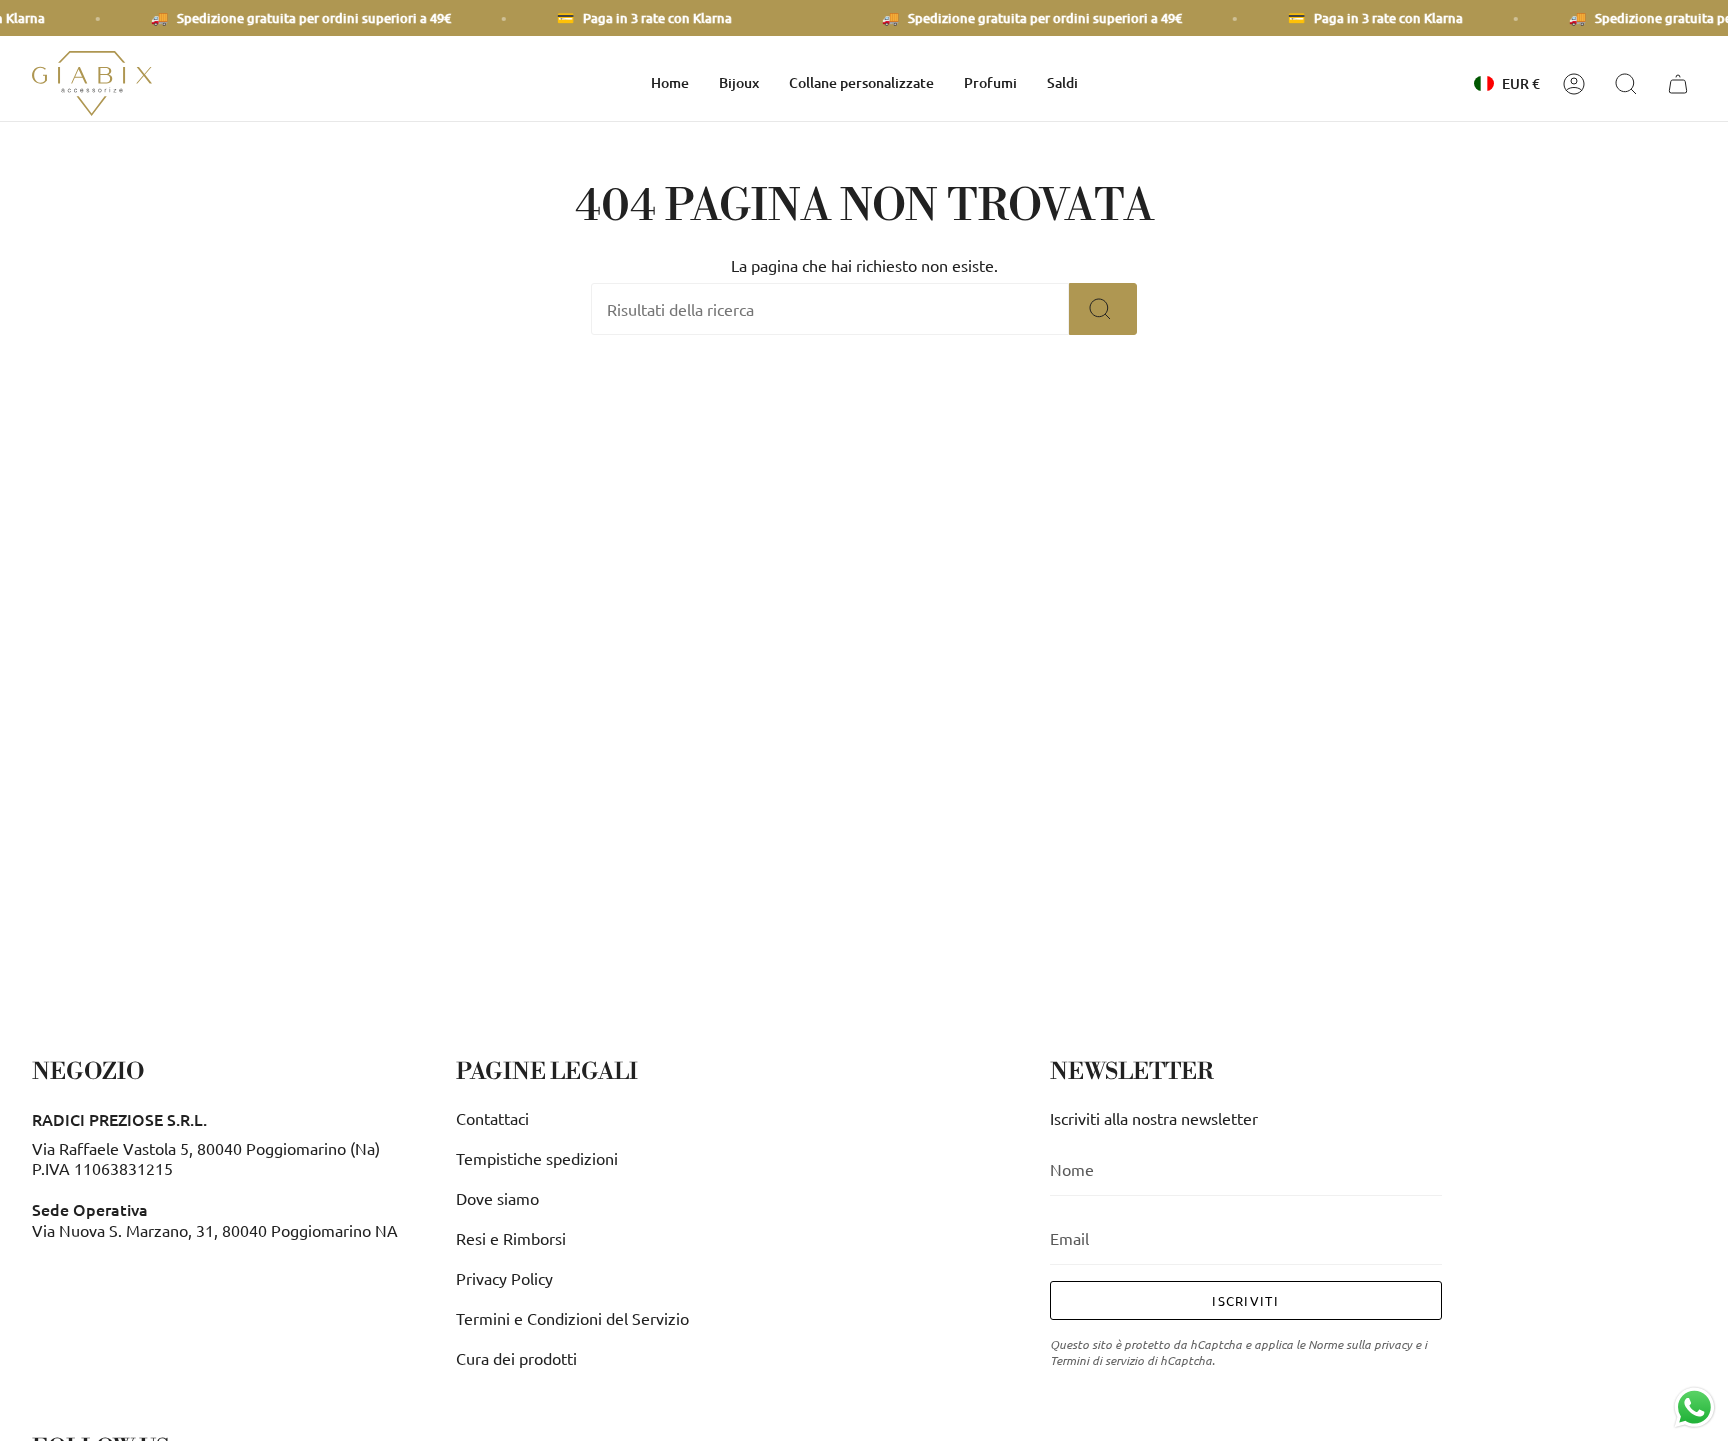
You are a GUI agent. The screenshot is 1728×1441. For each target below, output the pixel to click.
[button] (739, 83)
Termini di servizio (1097, 1360)
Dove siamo (497, 1198)
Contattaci (492, 1118)
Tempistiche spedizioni (537, 1158)
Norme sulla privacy (1360, 1344)
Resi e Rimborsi (511, 1238)
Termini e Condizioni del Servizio (572, 1318)
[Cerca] (1103, 309)
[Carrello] (1681, 84)
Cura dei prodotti (516, 1358)
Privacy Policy (504, 1278)
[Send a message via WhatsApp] (1694, 1407)
